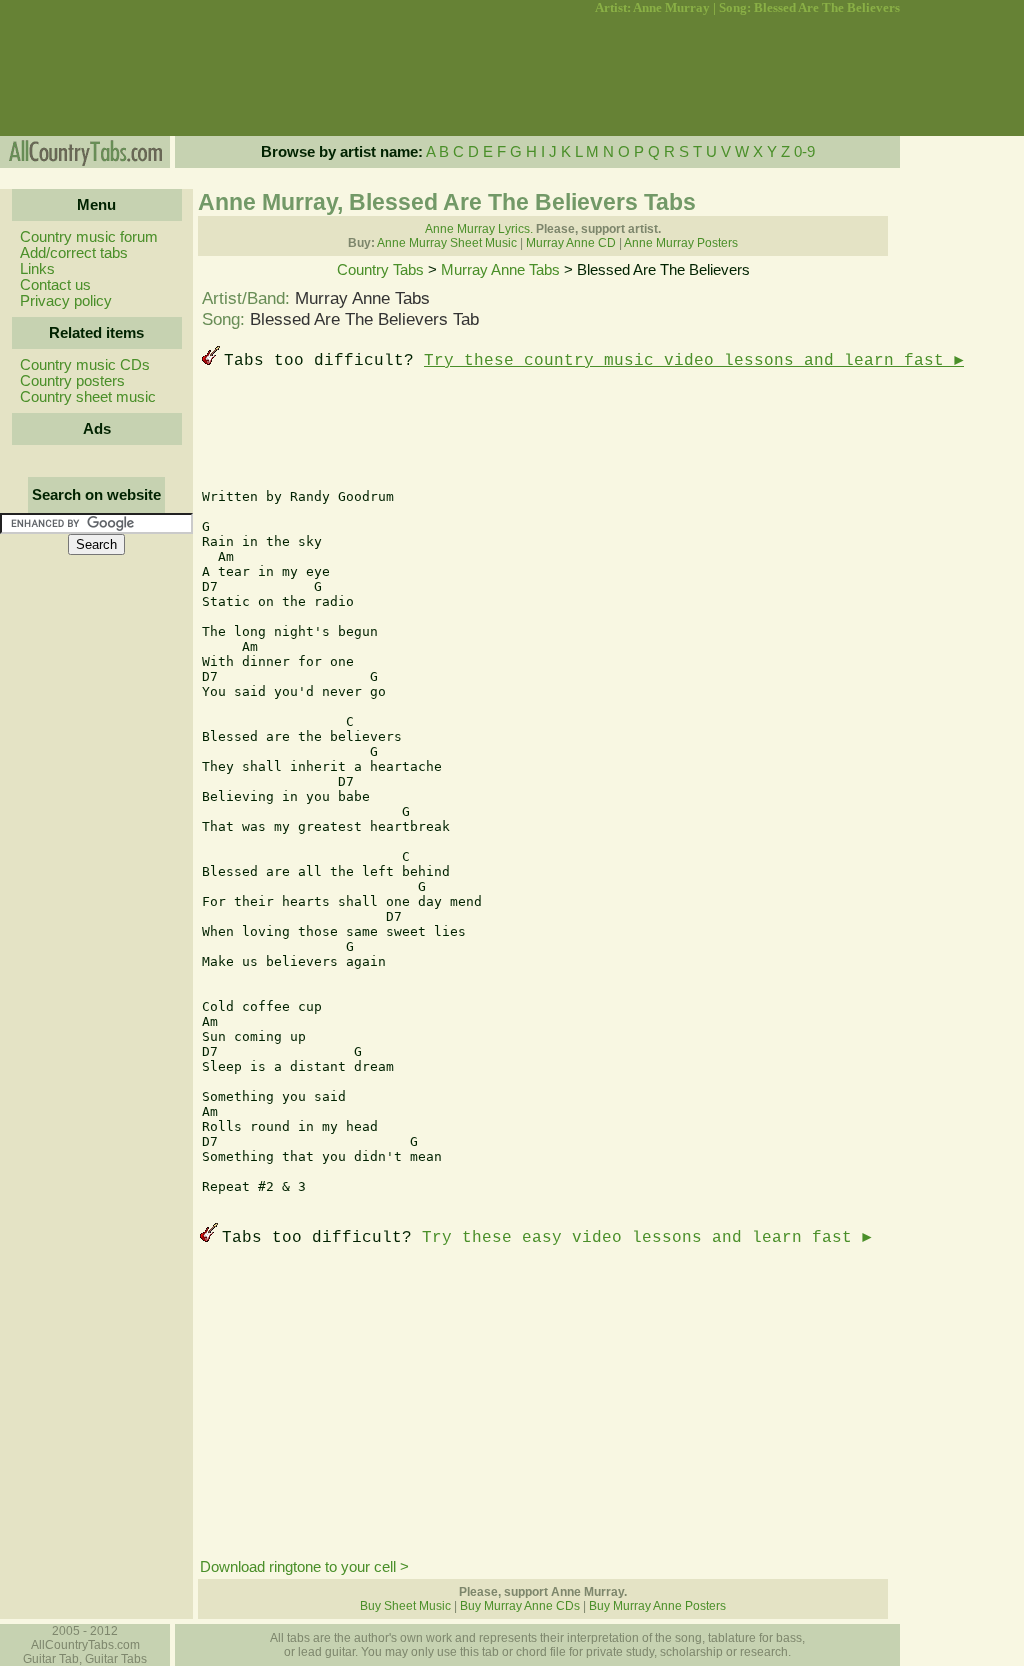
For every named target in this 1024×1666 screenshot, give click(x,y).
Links (37, 269)
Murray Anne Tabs (500, 270)
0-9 (804, 152)
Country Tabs (380, 270)
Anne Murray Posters (681, 243)
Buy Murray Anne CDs (520, 1606)
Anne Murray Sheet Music (447, 243)
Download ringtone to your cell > (304, 1567)
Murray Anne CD (571, 243)
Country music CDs (85, 365)
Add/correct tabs (74, 253)
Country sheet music (88, 397)
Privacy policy (66, 301)
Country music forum (89, 237)
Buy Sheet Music (405, 1606)
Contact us (55, 285)
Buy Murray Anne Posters (657, 1606)
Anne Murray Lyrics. (479, 229)
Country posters (72, 381)
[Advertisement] (95, 76)
